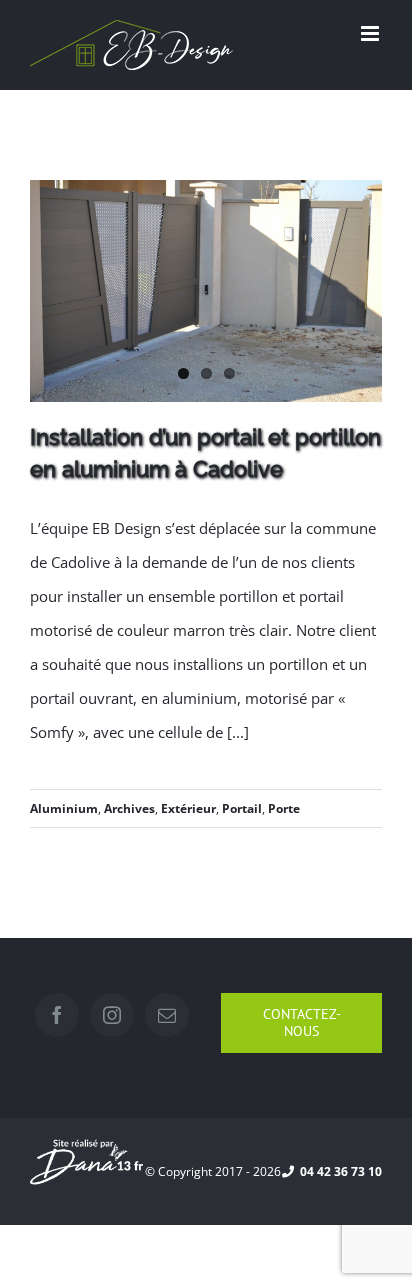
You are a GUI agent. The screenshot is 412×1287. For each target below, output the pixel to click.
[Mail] (167, 1015)
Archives (129, 808)
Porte (284, 808)
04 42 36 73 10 (338, 1171)
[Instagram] (112, 1015)
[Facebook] (57, 1015)
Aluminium (64, 808)
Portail (242, 808)
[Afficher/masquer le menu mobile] (371, 33)
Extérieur (188, 808)
